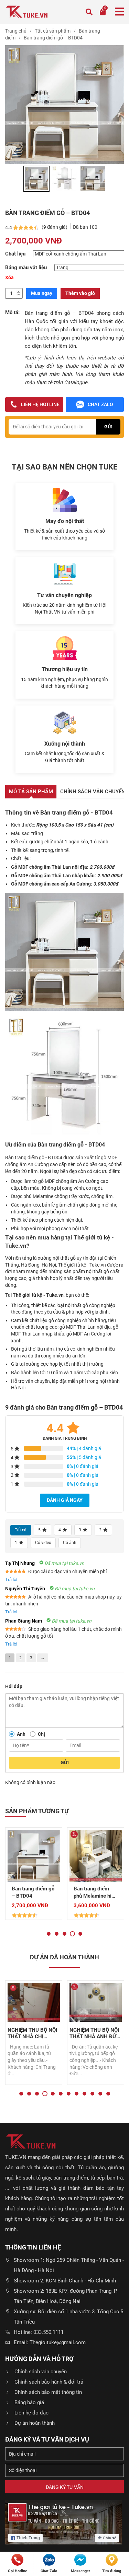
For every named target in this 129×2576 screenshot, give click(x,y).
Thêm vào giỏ (80, 293)
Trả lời (11, 1580)
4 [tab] (72, 1934)
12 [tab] (108, 2094)
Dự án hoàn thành (35, 2423)
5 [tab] (80, 1934)
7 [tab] (69, 2094)
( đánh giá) (55, 227)
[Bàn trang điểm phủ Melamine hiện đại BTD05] (96, 1856)
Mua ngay (42, 293)
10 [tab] (92, 2094)
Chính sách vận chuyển (41, 2372)
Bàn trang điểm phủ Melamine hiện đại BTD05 (95, 1893)
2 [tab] (57, 1934)
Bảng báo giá (29, 2402)
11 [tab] (100, 2094)
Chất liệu (15, 254)
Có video (43, 1543)
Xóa (9, 277)
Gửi (65, 1762)
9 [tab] (84, 2094)
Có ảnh (70, 1543)
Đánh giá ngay (65, 1500)
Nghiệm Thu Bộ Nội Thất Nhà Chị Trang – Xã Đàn (32, 2034)
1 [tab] (49, 1934)
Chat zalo (100, 404)
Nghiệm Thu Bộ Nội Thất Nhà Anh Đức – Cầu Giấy (95, 2034)
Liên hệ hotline (40, 404)
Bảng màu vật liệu (26, 268)
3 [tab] (64, 1934)
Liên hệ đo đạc (31, 2413)
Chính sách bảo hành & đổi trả (49, 2382)
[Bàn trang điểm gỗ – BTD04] (34, 1856)
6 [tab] (61, 2094)
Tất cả (21, 1530)
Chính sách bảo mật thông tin (48, 2392)
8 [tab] (77, 2094)
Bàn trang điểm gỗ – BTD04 (33, 1892)
